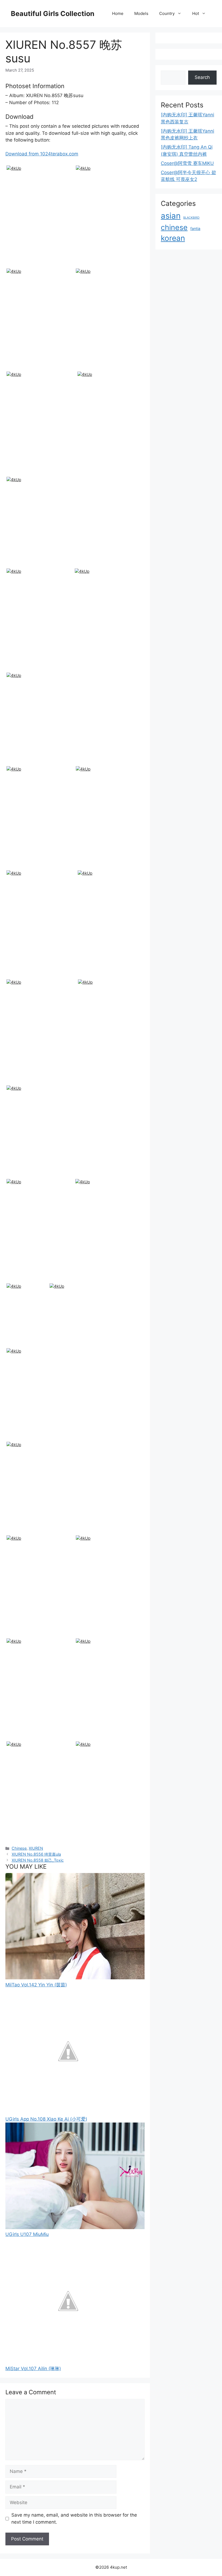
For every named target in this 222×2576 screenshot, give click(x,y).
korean (173, 238)
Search (202, 77)
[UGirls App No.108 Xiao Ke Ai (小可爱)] (68, 2112)
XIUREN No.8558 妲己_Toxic (38, 1860)
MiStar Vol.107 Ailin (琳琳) (33, 2369)
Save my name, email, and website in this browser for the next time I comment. (74, 2519)
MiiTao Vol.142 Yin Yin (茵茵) (36, 1985)
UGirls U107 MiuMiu (27, 2234)
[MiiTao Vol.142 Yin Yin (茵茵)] (75, 1978)
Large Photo (20, 266)
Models (141, 13)
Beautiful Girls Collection (53, 14)
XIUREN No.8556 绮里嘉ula (36, 1854)
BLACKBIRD (191, 218)
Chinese (19, 1848)
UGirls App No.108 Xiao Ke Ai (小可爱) (46, 2119)
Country (167, 13)
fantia (195, 228)
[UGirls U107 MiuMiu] (75, 2227)
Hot (196, 13)
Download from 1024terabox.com (42, 154)
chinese (174, 227)
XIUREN (36, 1848)
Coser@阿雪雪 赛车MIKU (187, 163)
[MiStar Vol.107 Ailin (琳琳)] (68, 2362)
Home (118, 13)
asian (171, 216)
